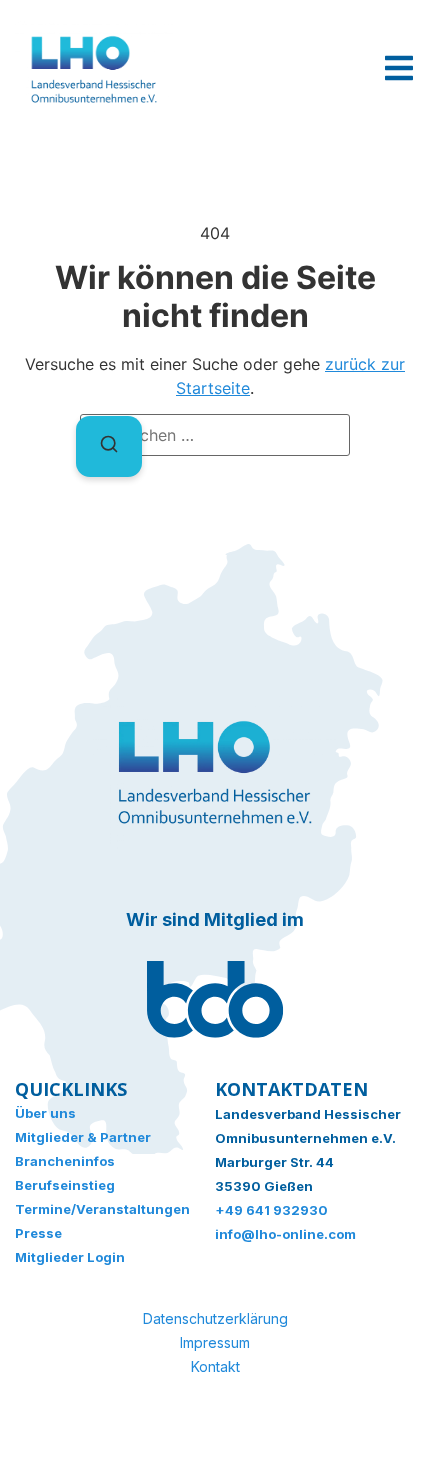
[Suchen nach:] (215, 435)
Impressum (215, 1342)
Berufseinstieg (65, 1185)
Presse (38, 1233)
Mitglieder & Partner (83, 1137)
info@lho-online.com (285, 1234)
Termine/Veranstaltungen (102, 1209)
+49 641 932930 (271, 1210)
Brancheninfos (65, 1161)
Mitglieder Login (70, 1257)
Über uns (45, 1113)
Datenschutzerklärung (215, 1318)
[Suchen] (109, 446)
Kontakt (215, 1366)
